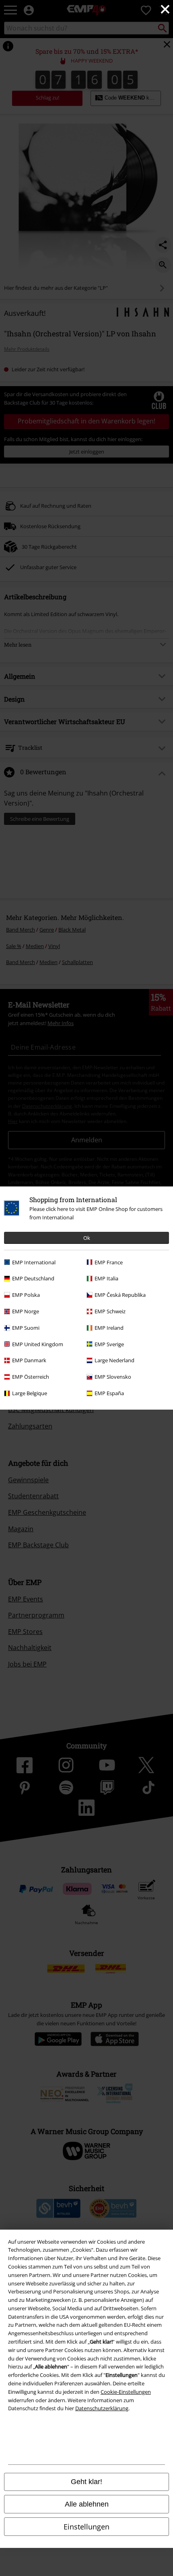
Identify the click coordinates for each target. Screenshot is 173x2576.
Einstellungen (86, 2527)
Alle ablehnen (87, 2504)
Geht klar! (86, 2482)
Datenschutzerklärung (102, 2408)
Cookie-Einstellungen (126, 2392)
